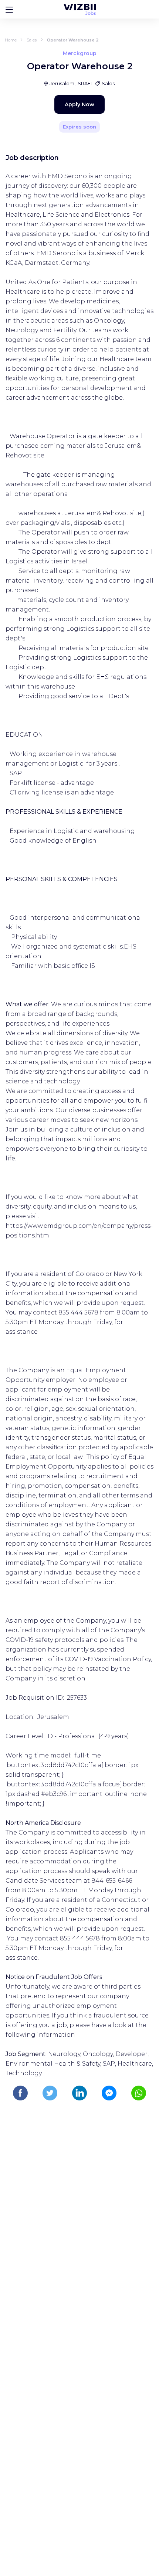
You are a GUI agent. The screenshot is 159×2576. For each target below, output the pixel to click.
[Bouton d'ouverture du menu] (9, 9)
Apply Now (79, 104)
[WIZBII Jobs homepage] (80, 9)
